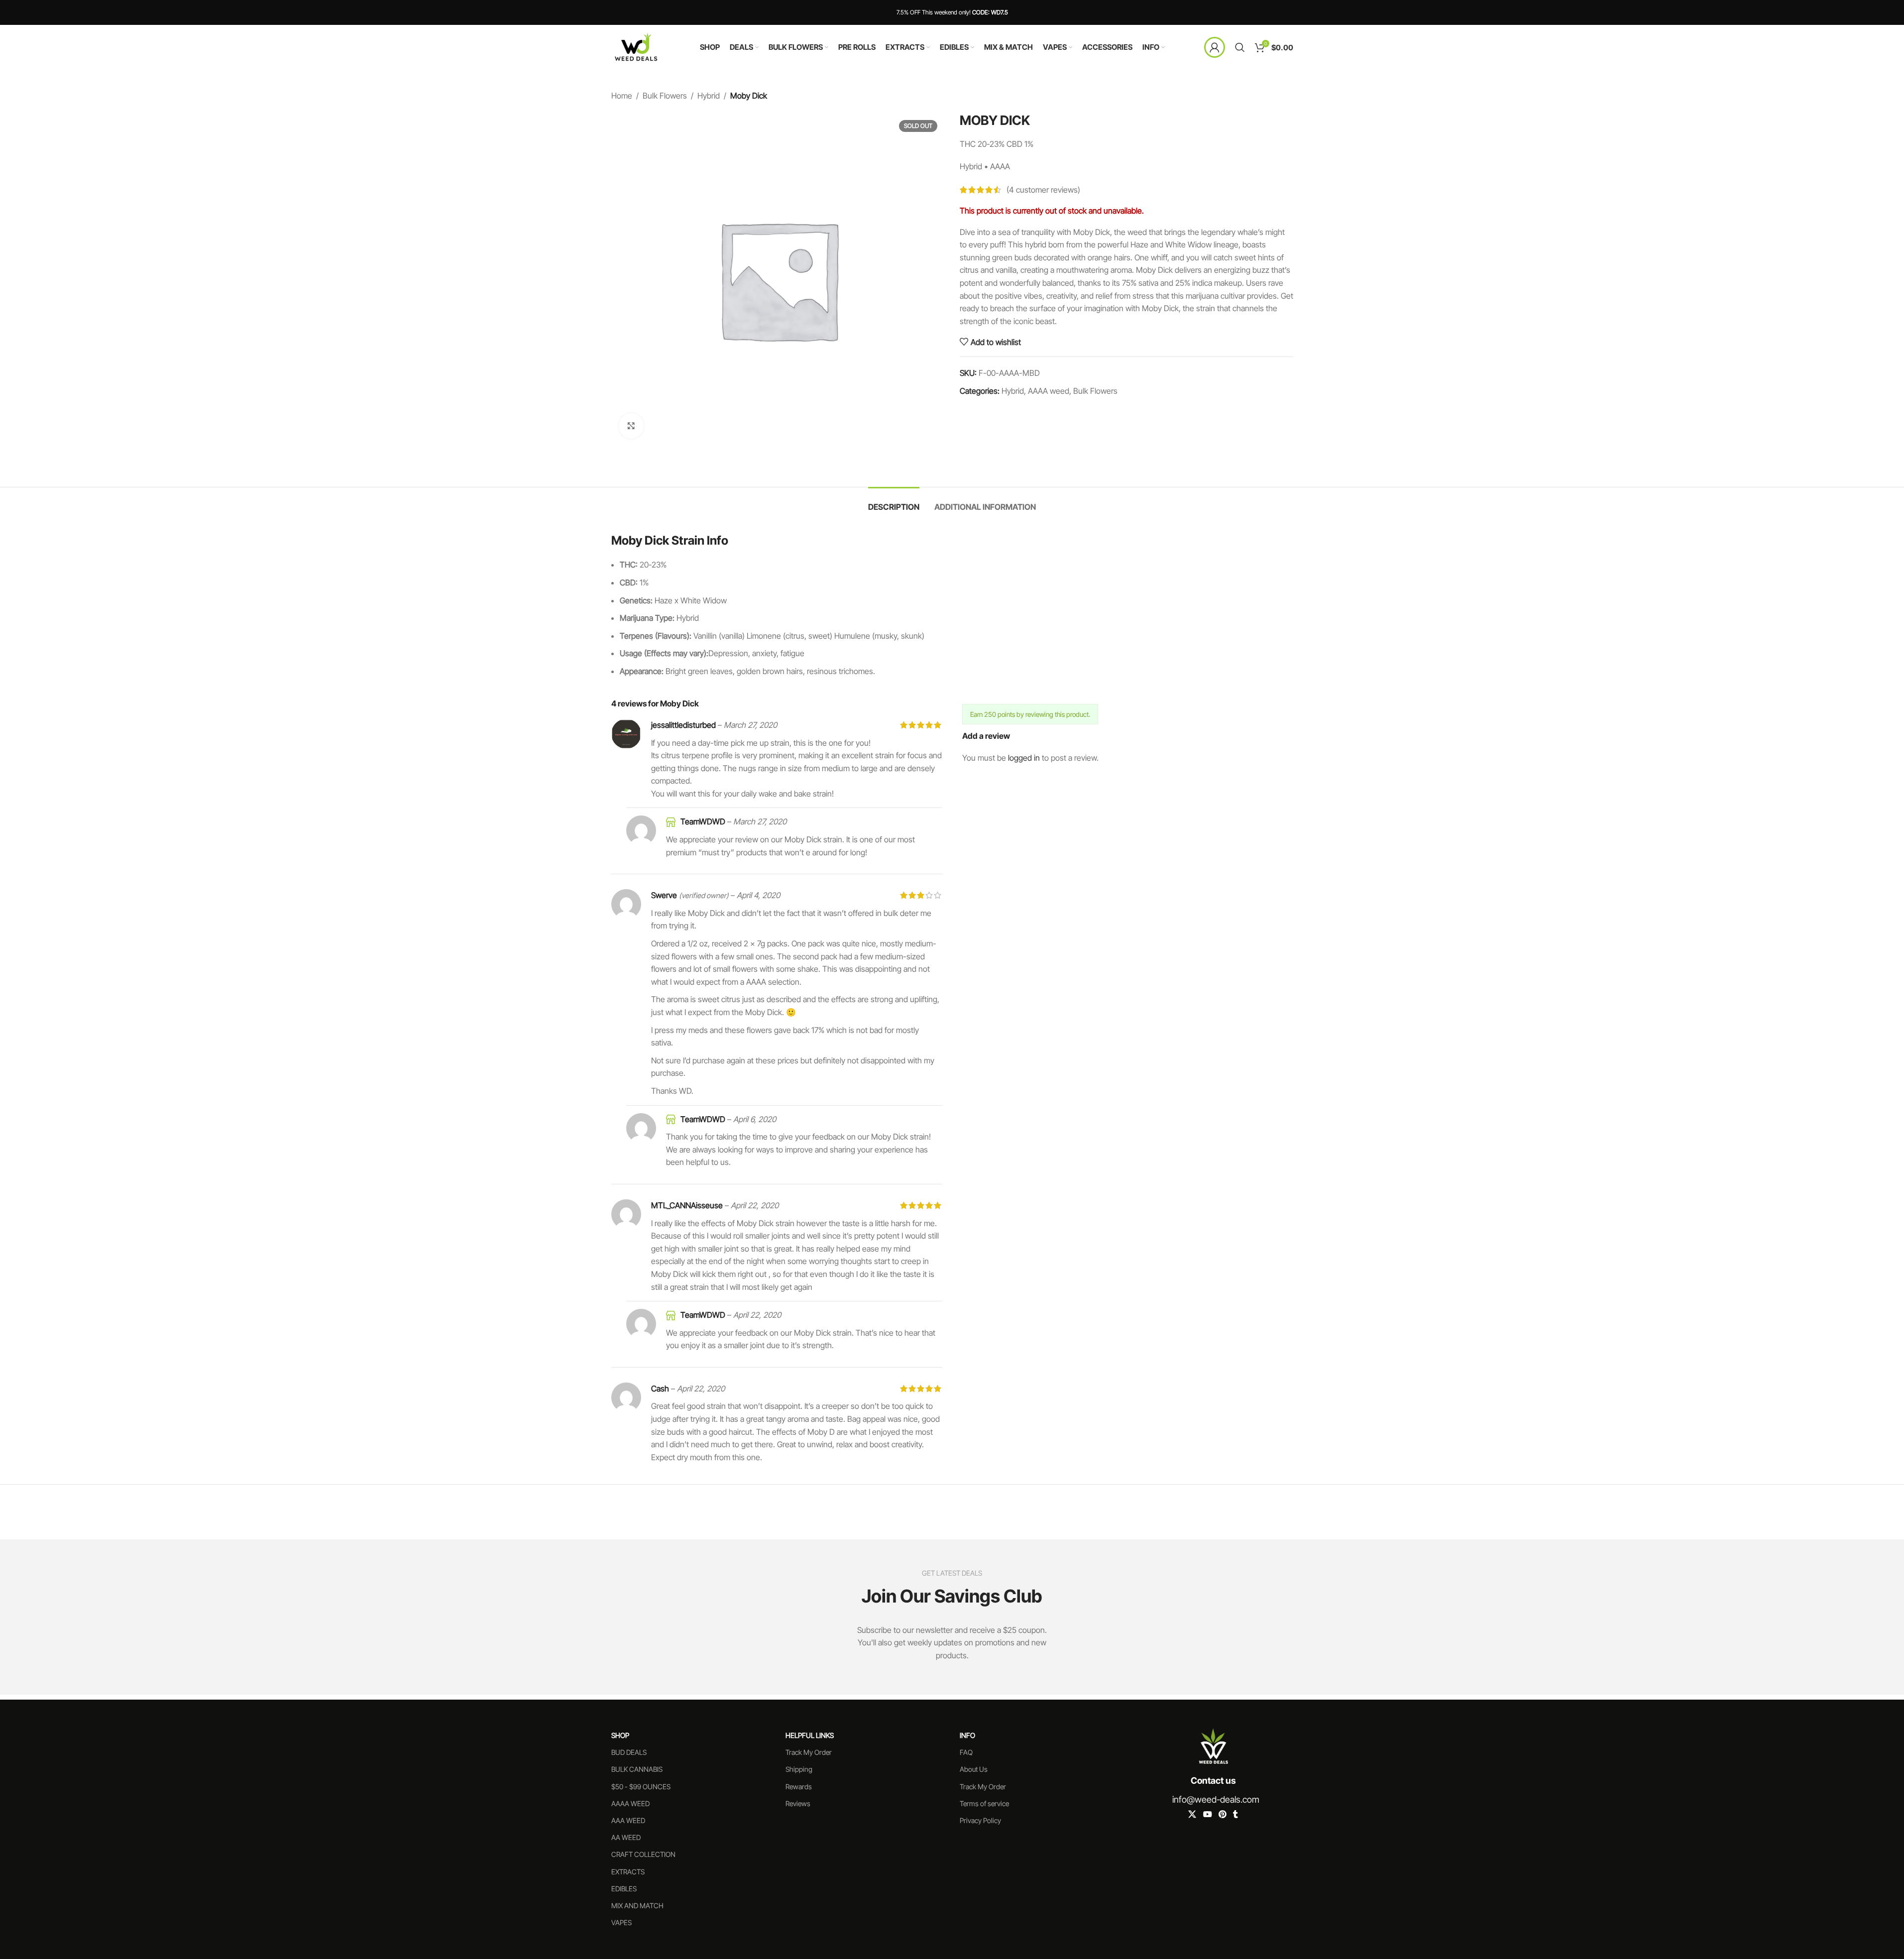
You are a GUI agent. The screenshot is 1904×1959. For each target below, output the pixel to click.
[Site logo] (636, 46)
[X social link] (1192, 1814)
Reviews (798, 1803)
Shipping (799, 1769)
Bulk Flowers (665, 96)
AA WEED (626, 1837)
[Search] (1240, 47)
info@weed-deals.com (1216, 1799)
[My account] (1215, 47)
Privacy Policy (980, 1820)
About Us (974, 1769)
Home (622, 96)
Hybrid (709, 96)
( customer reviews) (1043, 190)
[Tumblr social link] (1235, 1814)
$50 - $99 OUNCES (641, 1786)
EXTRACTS (628, 1872)
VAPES (621, 1922)
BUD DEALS (629, 1752)
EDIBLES (624, 1889)
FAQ (966, 1752)
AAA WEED (628, 1820)
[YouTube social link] (1207, 1814)
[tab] (894, 502)
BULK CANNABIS (637, 1769)
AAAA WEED (630, 1803)
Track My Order (809, 1752)
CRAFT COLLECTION (643, 1854)
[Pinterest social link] (1222, 1814)
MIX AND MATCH (637, 1905)
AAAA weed (1049, 391)
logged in (1024, 758)
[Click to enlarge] (631, 426)
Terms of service (984, 1803)
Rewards (799, 1786)
